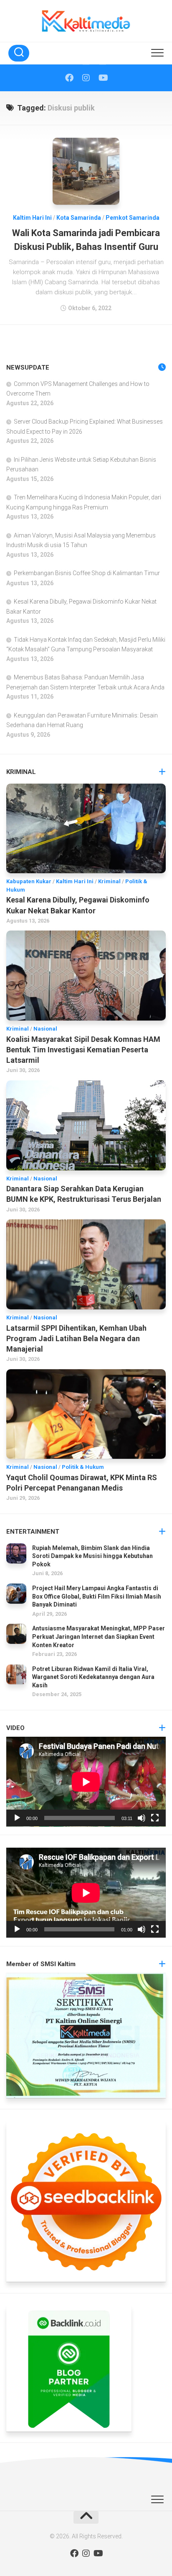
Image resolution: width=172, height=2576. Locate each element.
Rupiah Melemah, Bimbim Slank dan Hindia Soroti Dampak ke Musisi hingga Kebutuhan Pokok (92, 1556)
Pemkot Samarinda (133, 218)
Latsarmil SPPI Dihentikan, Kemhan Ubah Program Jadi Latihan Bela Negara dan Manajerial (76, 1338)
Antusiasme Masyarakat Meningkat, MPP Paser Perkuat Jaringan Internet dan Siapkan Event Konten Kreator (99, 1636)
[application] (86, 1782)
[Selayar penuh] (155, 1818)
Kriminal (109, 881)
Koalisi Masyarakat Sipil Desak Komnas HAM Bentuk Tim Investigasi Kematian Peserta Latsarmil (83, 1050)
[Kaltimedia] (69, 78)
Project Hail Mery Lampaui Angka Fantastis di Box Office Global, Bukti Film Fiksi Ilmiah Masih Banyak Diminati (97, 1596)
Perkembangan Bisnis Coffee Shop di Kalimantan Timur (87, 573)
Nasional (45, 1029)
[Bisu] (142, 1818)
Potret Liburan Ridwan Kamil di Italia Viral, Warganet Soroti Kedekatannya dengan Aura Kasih (93, 1677)
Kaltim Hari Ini (32, 218)
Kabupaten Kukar (29, 881)
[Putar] (17, 1818)
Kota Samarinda (79, 218)
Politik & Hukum (83, 1467)
